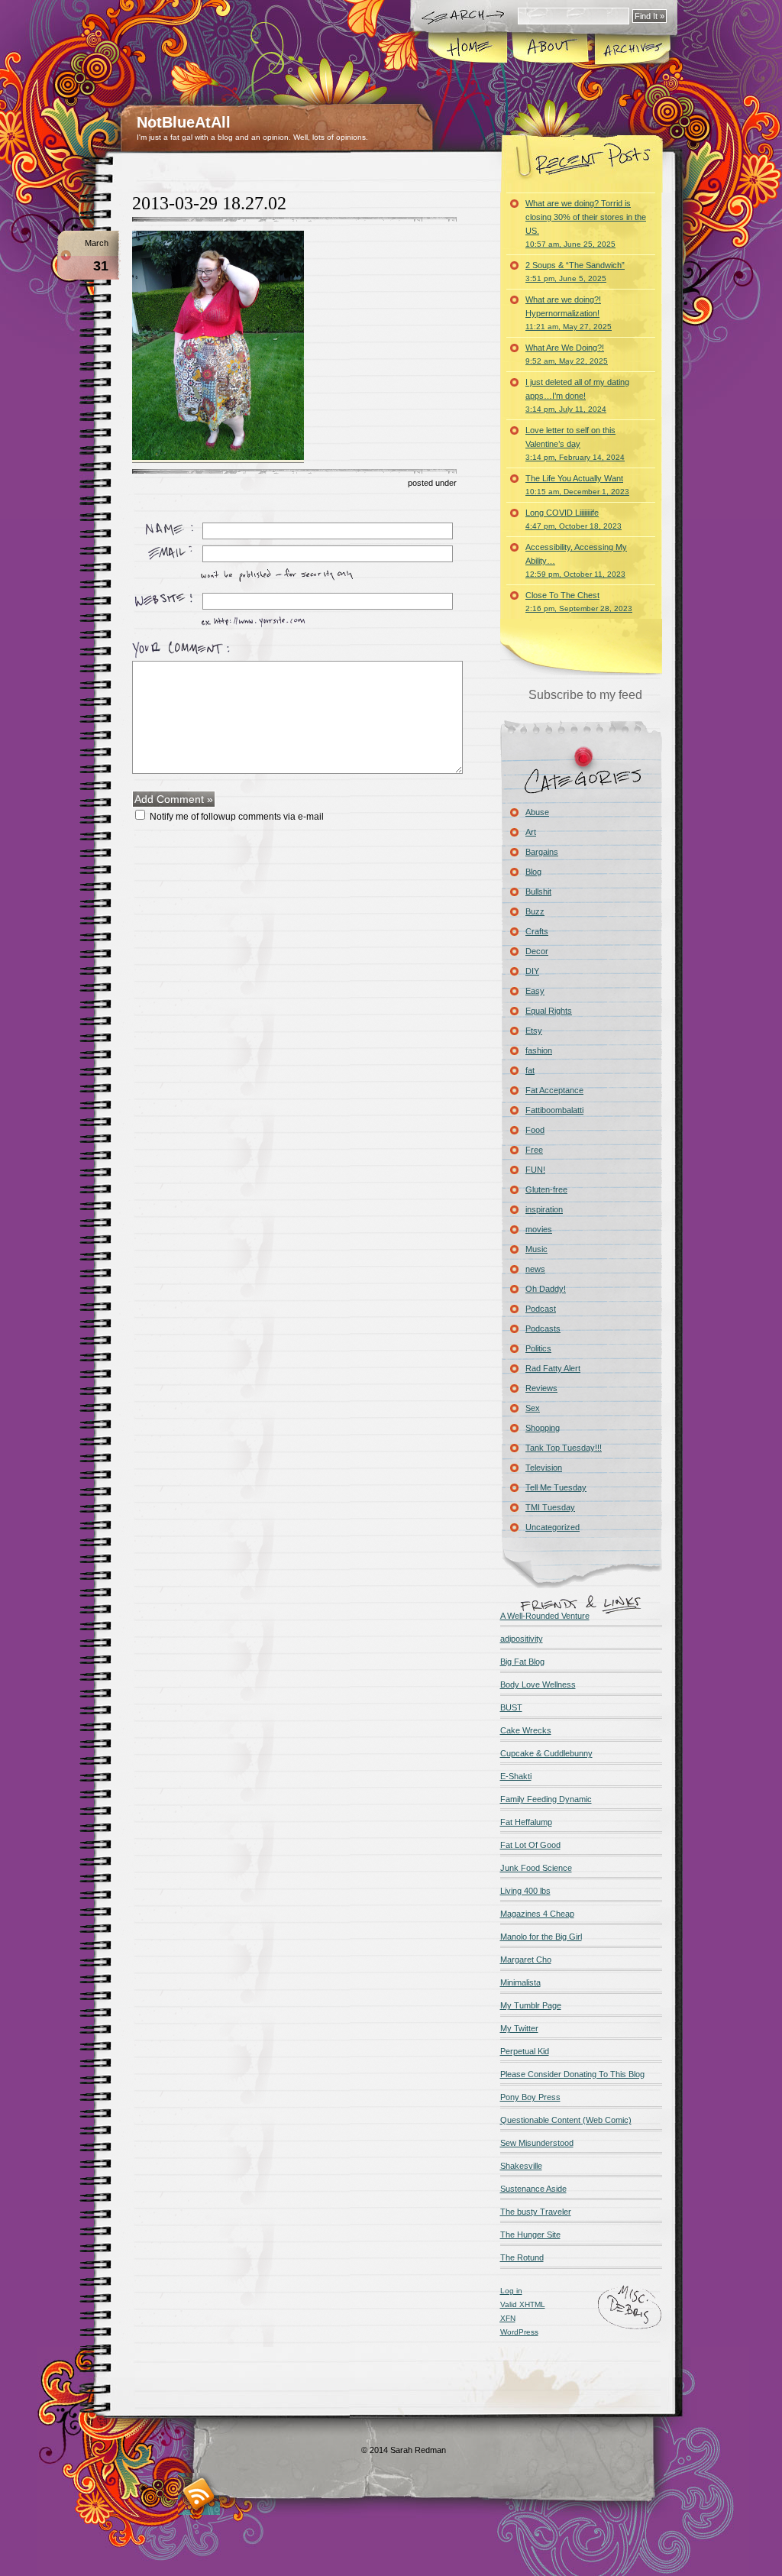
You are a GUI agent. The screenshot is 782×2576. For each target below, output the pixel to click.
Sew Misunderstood (537, 2143)
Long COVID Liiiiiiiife (574, 519)
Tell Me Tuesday (556, 1487)
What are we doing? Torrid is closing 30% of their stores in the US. (586, 223)
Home (469, 49)
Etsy (534, 1031)
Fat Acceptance (554, 1090)
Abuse (537, 812)
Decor (537, 951)
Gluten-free (546, 1189)
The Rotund (522, 2257)
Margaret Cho (526, 1960)
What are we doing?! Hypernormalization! (569, 313)
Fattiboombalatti (554, 1110)
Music (536, 1249)
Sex (533, 1408)
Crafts (537, 931)
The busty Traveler (536, 2212)
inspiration (544, 1209)
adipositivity (522, 1639)
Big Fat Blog (522, 1662)
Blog (533, 872)
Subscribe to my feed (585, 695)
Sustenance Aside (533, 2189)
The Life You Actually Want (577, 485)
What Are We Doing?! (567, 354)
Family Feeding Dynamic (546, 1799)
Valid (523, 2304)
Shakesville (521, 2166)
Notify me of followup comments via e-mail (237, 817)
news (535, 1269)
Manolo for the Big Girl (541, 1937)
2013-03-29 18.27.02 (209, 203)
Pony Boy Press (530, 2097)
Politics (538, 1348)
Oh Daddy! (546, 1289)
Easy (535, 991)
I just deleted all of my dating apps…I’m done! (577, 395)
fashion (539, 1050)
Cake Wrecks (526, 1730)
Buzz (535, 911)
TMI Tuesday (550, 1507)
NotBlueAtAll (184, 122)
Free (534, 1150)
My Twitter (519, 2028)
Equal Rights (549, 1011)
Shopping (543, 1428)
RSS (199, 2494)
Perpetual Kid (525, 2051)
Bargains (542, 852)
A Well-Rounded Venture (545, 1616)
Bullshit (538, 892)
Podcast (541, 1309)
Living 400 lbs (525, 1891)
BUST (511, 1707)
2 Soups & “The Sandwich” (575, 272)
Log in (511, 2291)
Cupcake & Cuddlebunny (546, 1753)
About (550, 49)
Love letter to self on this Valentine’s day (575, 443)
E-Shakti (516, 1776)
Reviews (541, 1388)
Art (531, 832)
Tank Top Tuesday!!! (564, 1448)
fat (530, 1070)
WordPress (519, 2332)
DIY (532, 971)
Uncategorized (553, 1527)
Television (544, 1468)
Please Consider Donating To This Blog (572, 2074)
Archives (632, 49)
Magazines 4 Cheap (537, 1914)
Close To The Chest (579, 602)
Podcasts (543, 1328)
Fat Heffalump (526, 1822)
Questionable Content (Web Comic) (566, 2120)
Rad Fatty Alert (553, 1368)
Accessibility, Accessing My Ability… (576, 560)
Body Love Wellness (538, 1684)
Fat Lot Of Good (530, 1845)
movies (539, 1229)
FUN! (535, 1170)
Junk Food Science (536, 1868)
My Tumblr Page (531, 2005)
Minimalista (520, 1982)
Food (535, 1130)
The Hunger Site (530, 2235)
